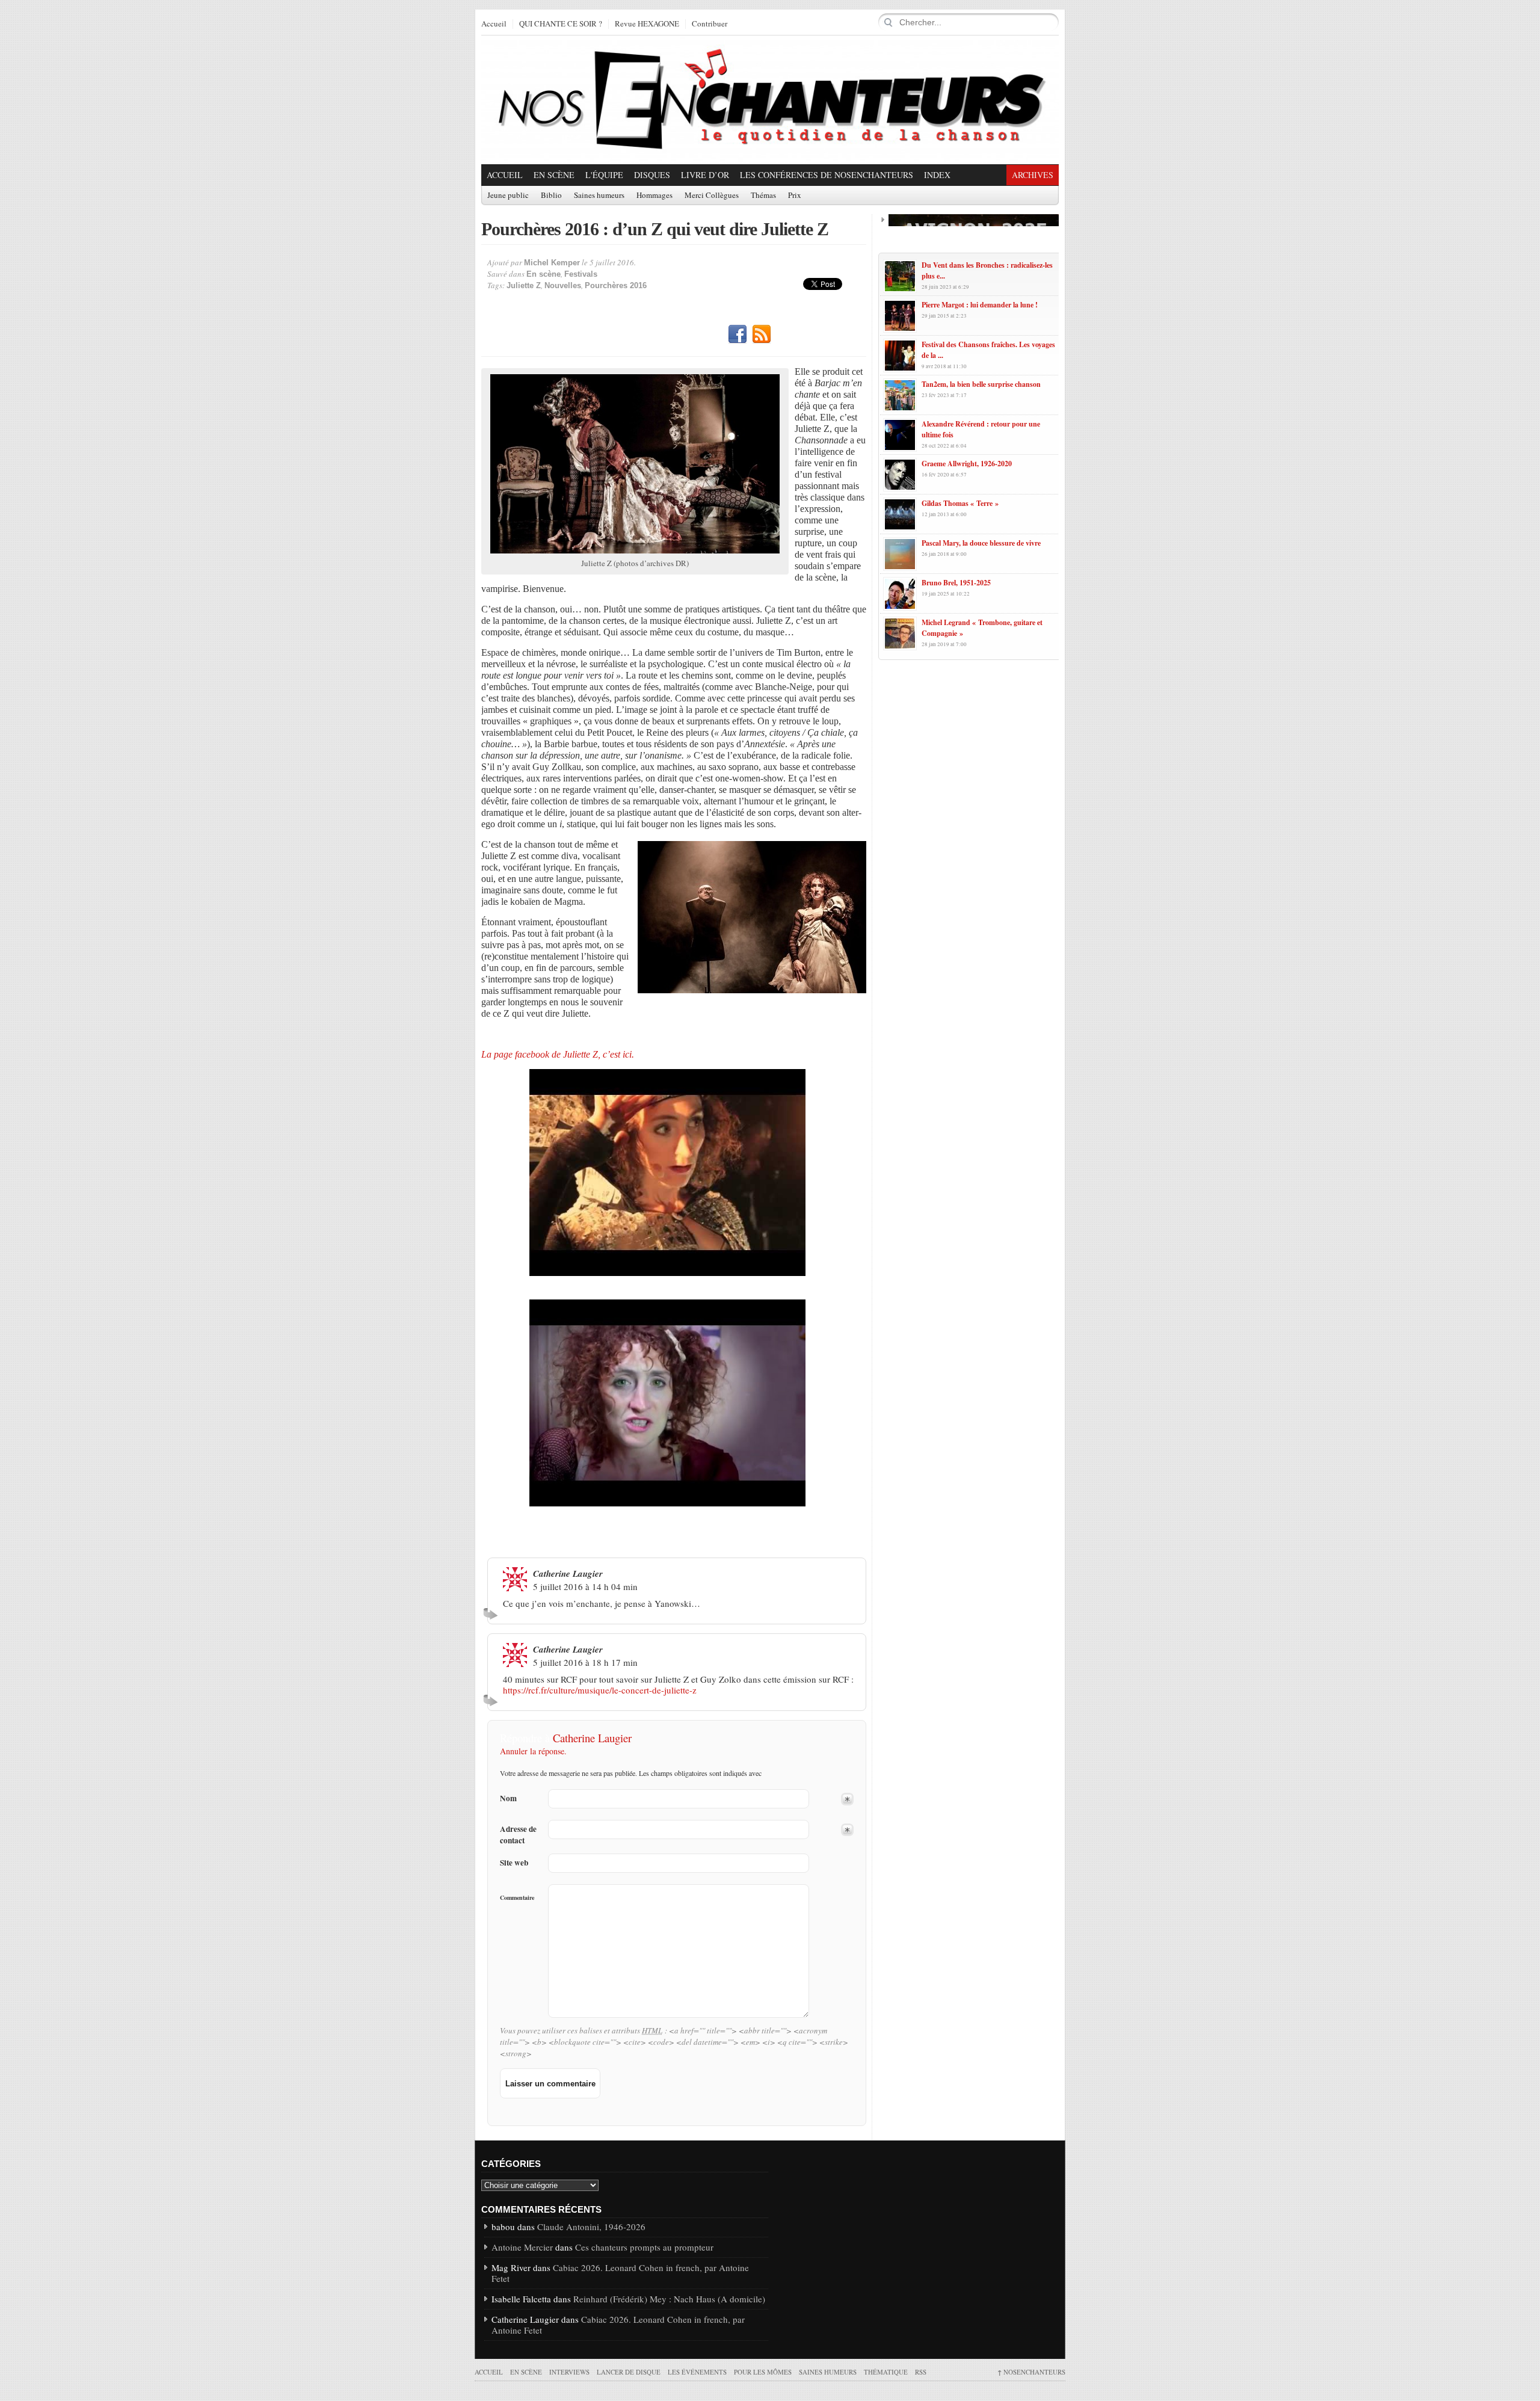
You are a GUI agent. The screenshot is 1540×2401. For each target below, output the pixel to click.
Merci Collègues (712, 196)
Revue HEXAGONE (647, 24)
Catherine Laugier (592, 1738)
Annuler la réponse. (533, 1751)
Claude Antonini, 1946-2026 (591, 2227)
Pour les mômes (763, 2372)
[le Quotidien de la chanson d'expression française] (770, 100)
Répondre (492, 1614)
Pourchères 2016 (616, 285)
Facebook (738, 334)
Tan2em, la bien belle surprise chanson (981, 384)
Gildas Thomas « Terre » (960, 503)
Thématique (886, 2372)
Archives (1033, 175)
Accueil (494, 24)
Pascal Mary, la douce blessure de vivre (981, 543)
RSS (762, 334)
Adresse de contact (518, 1835)
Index (937, 175)
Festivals (581, 274)
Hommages (654, 196)
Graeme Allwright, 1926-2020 (967, 464)
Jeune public (508, 196)
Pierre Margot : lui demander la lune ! (980, 305)
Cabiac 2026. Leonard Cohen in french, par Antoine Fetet (620, 2273)
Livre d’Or (705, 175)
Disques (652, 175)
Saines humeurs (599, 196)
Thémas (763, 196)
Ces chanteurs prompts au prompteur (644, 2247)
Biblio (551, 196)
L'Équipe (604, 175)
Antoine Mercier (522, 2247)
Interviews (569, 2372)
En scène (554, 175)
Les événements (697, 2372)
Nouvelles (563, 285)
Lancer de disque (629, 2372)
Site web (514, 1863)
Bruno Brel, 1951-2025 (956, 583)
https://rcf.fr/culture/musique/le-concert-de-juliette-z (600, 1690)
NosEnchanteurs (1031, 2372)
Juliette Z (524, 285)
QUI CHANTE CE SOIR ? (561, 24)
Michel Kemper (552, 263)
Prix (795, 196)
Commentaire (517, 1897)
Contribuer (710, 24)
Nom (508, 1798)
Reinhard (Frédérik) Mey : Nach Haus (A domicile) (669, 2299)
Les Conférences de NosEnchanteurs (827, 175)
